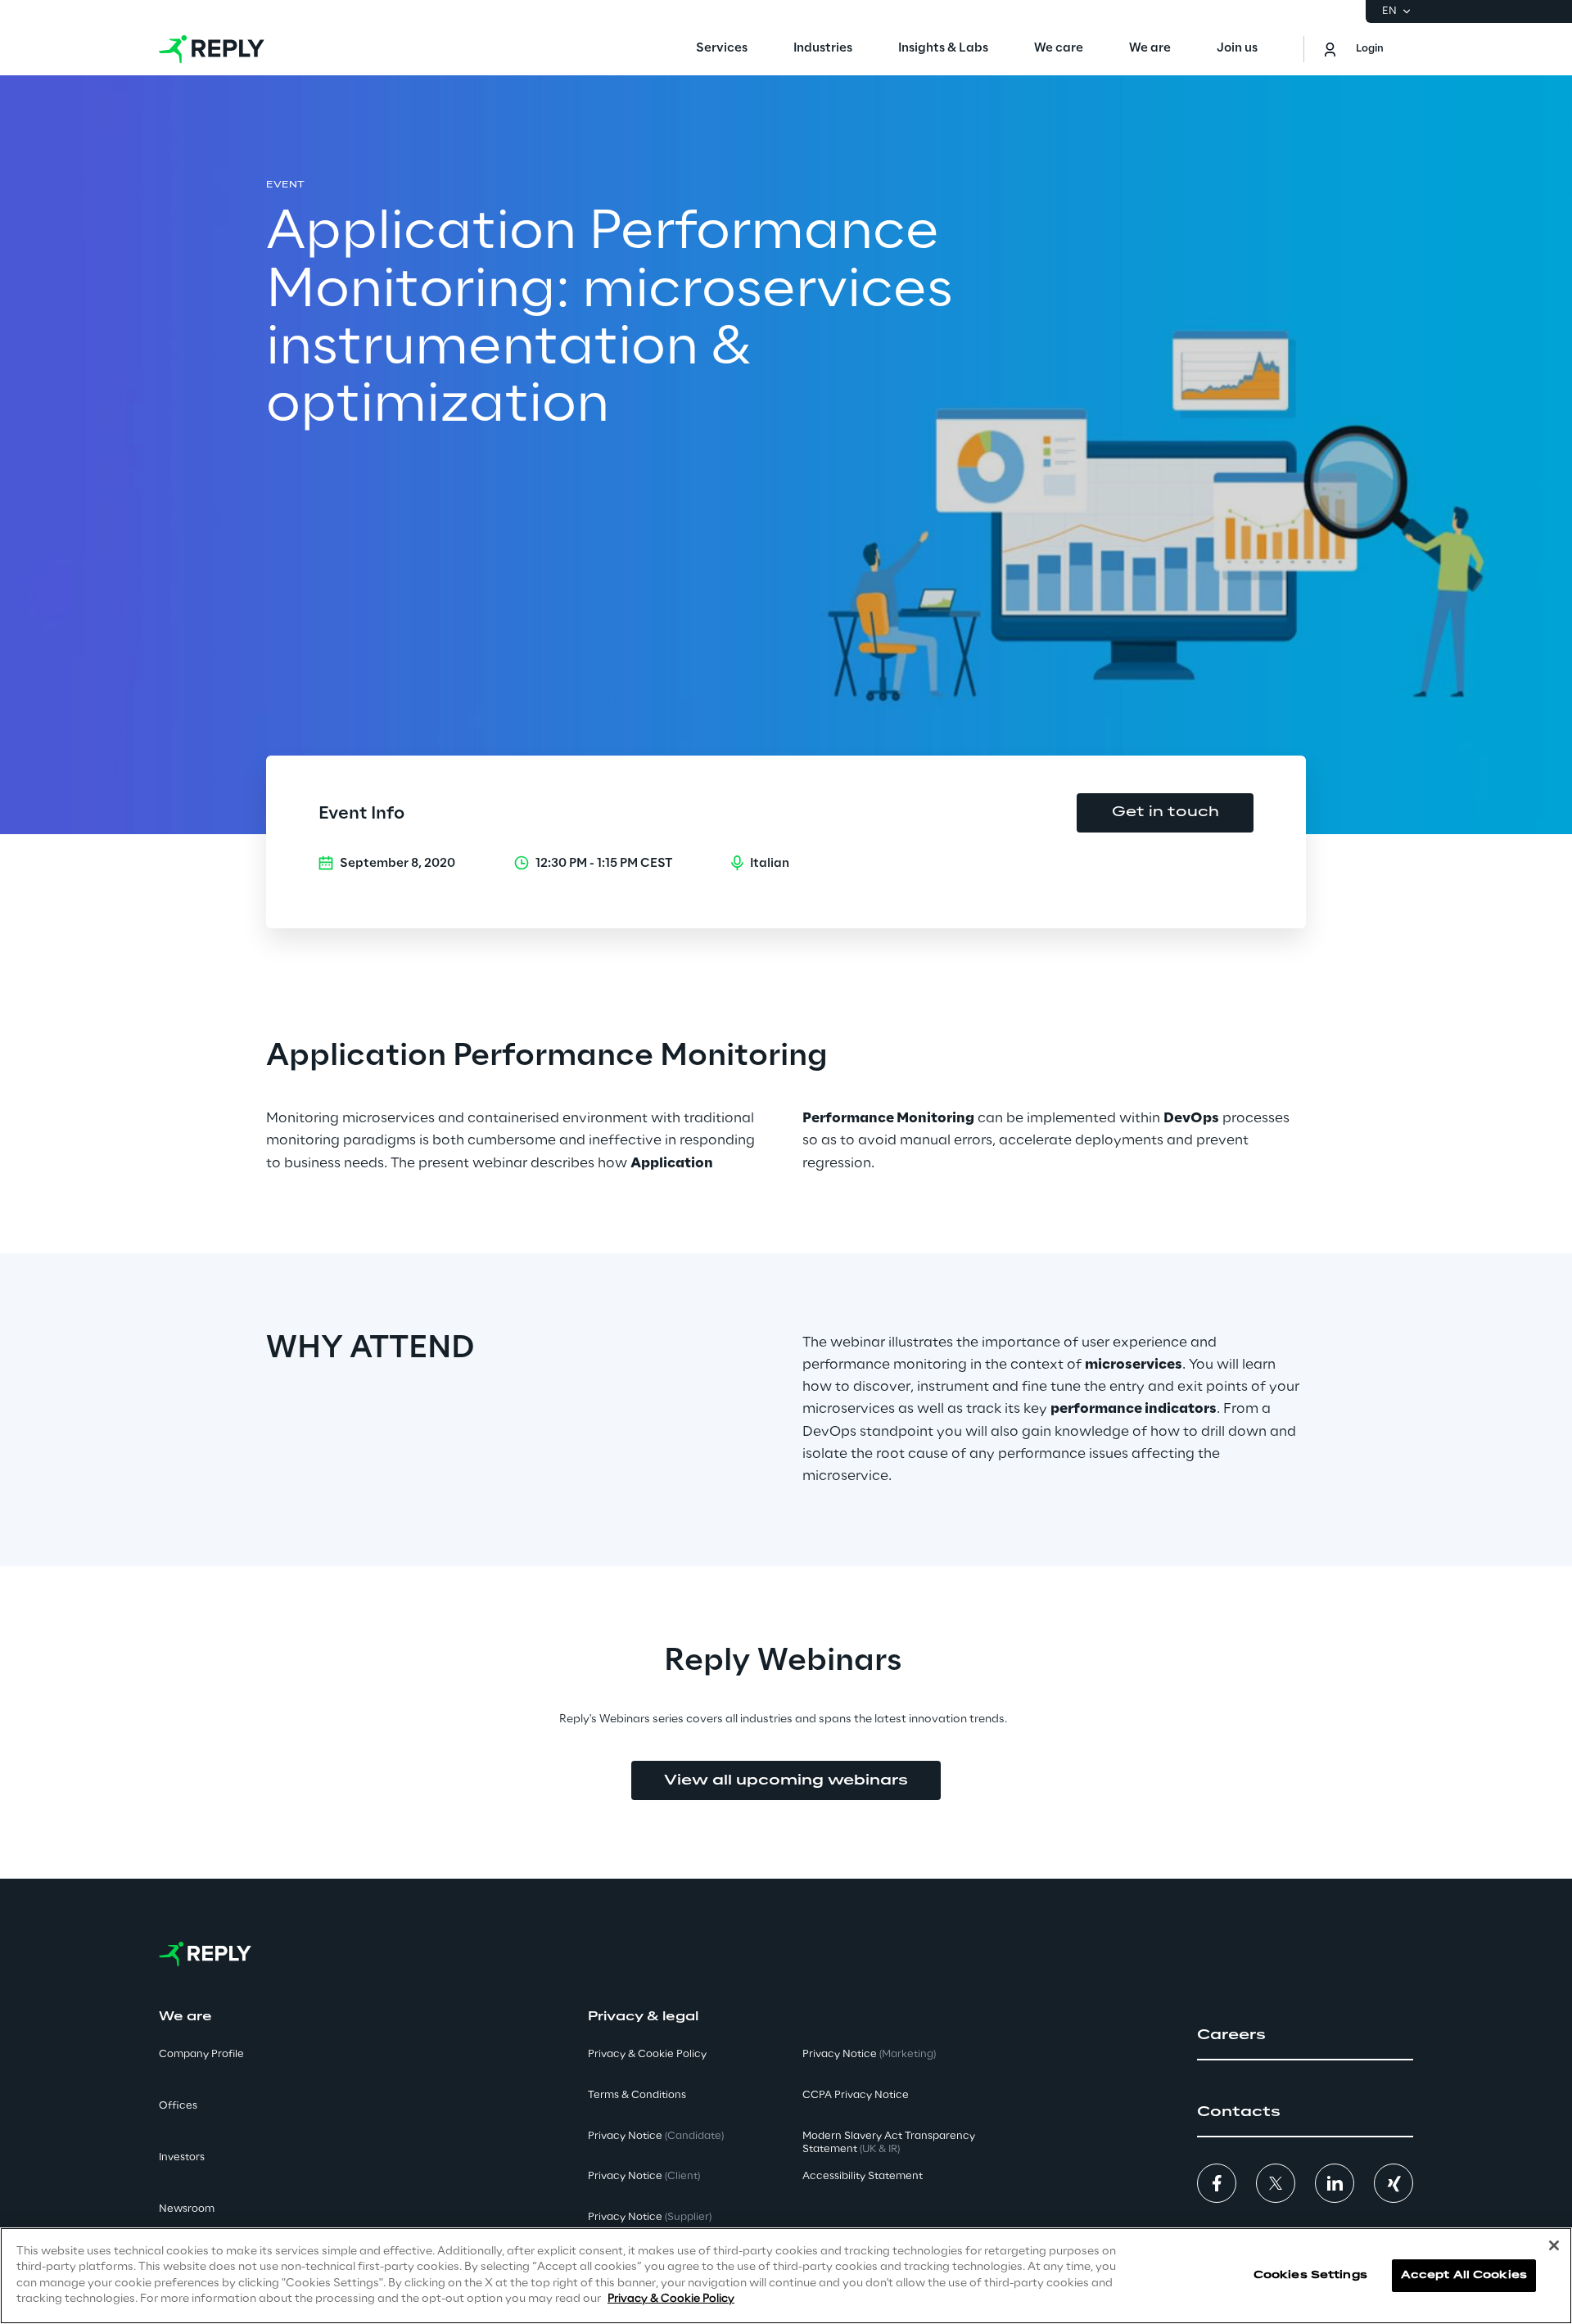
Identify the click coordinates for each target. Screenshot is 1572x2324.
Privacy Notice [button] (656, 2136)
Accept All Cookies (1464, 2275)
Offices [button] (178, 2106)
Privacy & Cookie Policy (671, 2299)
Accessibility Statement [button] (863, 2176)
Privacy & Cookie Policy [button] (647, 2054)
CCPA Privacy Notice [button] (856, 2095)
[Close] (1554, 2245)
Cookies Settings (1310, 2275)
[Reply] (212, 49)
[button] (1305, 2035)
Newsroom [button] (187, 2209)
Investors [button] (182, 2157)
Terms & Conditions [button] (637, 2095)
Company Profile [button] (201, 2054)
